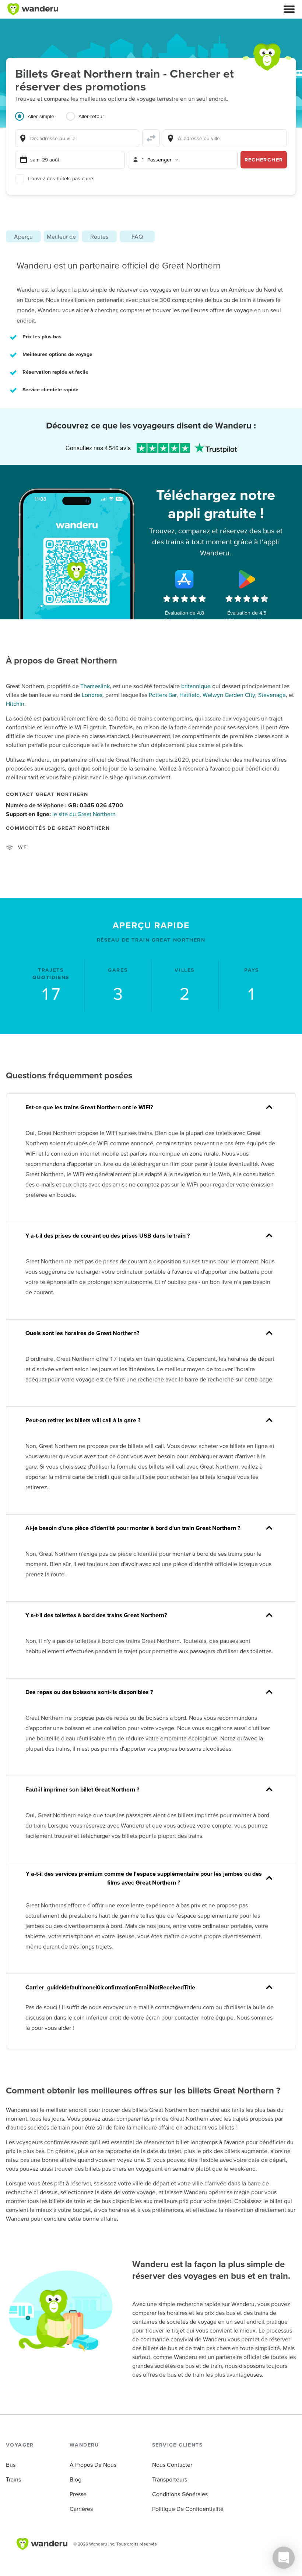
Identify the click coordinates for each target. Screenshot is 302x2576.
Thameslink (95, 686)
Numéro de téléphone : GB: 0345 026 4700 (64, 805)
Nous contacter (172, 2465)
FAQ (137, 236)
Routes (99, 236)
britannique (196, 686)
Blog (75, 2479)
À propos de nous (93, 2465)
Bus (11, 2465)
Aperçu (23, 236)
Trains (13, 2479)
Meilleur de (61, 236)
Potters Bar (163, 695)
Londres (92, 695)
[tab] (41, 121)
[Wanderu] (33, 9)
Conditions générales (180, 2494)
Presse (78, 2494)
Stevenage (272, 695)
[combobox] (77, 138)
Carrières (81, 2509)
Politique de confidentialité (188, 2509)
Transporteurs (170, 2479)
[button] (289, 9)
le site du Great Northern (84, 814)
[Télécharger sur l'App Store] (185, 579)
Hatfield (189, 695)
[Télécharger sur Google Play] (247, 579)
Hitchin (15, 704)
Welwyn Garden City (229, 695)
